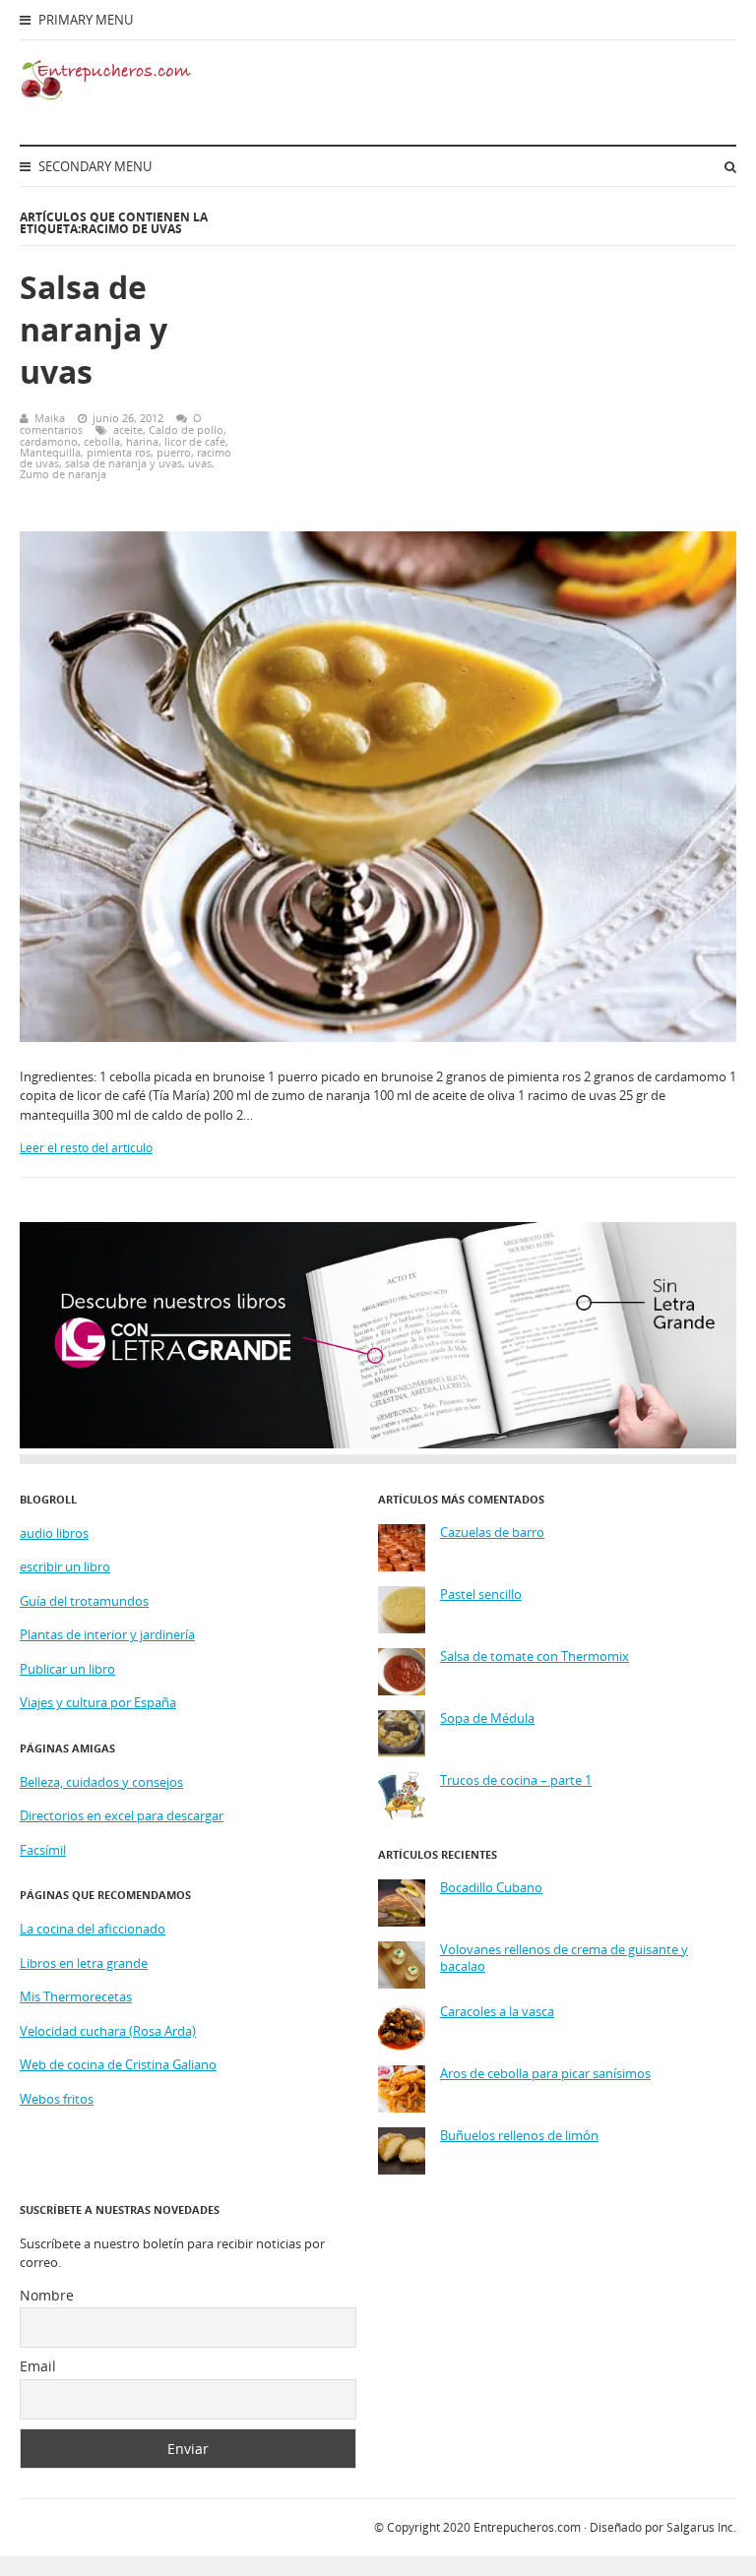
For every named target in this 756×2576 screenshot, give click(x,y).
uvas (200, 463)
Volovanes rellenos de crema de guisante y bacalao (564, 1959)
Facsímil (43, 1850)
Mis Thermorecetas (76, 1996)
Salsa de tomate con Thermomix (535, 1656)
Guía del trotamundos (84, 1601)
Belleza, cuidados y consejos (101, 1782)
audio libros (54, 1533)
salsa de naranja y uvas (124, 463)
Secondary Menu (94, 166)
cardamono (49, 441)
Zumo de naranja (63, 474)
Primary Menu (84, 20)
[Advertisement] (500, 369)
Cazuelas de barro (492, 1533)
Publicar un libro (67, 1669)
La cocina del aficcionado (93, 1929)
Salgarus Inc (700, 2527)
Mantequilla (50, 452)
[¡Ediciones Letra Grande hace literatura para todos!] (378, 1443)
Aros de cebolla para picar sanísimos (545, 2074)
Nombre (47, 2295)
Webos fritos (57, 2099)
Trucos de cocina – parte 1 (516, 1780)
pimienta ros (119, 452)
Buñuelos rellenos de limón (519, 2136)
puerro (174, 452)
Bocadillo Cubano (491, 1888)
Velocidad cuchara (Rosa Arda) (108, 2031)
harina (142, 441)
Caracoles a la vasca (497, 2012)
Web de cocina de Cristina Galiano (118, 2064)
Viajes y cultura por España (98, 1702)
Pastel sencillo (481, 1595)
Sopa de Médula (487, 1718)
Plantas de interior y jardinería (107, 1634)
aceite (128, 429)
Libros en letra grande (84, 1963)
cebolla (102, 441)
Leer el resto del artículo (86, 1148)
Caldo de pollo (186, 429)
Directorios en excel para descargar (122, 1815)
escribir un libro (65, 1566)
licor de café (195, 441)
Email (38, 2366)
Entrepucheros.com (527, 2527)
